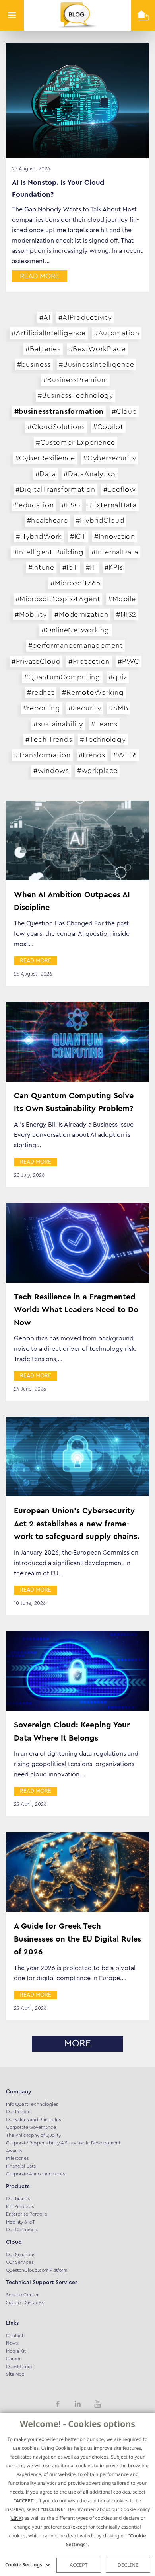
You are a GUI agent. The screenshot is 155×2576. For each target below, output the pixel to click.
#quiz (118, 677)
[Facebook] (58, 2404)
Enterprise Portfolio (27, 2214)
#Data (46, 474)
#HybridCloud (100, 520)
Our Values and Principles (33, 2120)
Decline (128, 2565)
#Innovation (115, 536)
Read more (40, 276)
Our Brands (18, 2198)
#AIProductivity (85, 317)
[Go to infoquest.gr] (143, 15)
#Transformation (42, 755)
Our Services (20, 2262)
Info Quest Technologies (32, 2104)
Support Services (25, 2302)
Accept (78, 2565)
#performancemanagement (76, 645)
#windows (51, 771)
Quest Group (20, 2367)
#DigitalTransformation (55, 489)
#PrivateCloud (36, 661)
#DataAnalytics (90, 474)
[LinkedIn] (77, 2404)
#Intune (41, 567)
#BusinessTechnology (76, 395)
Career (13, 2359)
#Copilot (108, 427)
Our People (18, 2112)
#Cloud (124, 411)
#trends (92, 755)
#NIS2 (126, 614)
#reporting (42, 708)
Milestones (17, 2158)
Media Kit (16, 2351)
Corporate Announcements (35, 2174)
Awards (14, 2151)
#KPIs (114, 567)
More (78, 2044)
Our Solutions (20, 2255)
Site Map (15, 2374)
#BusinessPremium (76, 380)
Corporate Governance (31, 2127)
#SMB (118, 708)
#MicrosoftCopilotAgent (58, 599)
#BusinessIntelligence (96, 364)
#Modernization (81, 614)
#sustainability (58, 724)
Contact (15, 2335)
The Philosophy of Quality (33, 2135)
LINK (16, 2518)
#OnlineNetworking (75, 630)
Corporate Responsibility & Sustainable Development (63, 2143)
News (12, 2343)
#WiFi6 (125, 755)
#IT (91, 567)
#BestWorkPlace (97, 349)
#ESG (71, 505)
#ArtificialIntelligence (49, 333)
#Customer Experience (76, 442)
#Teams (104, 724)
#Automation (117, 333)
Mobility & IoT (20, 2222)
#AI (45, 317)
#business (34, 364)
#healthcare (47, 520)
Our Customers (22, 2230)
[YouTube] (97, 2404)
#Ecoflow (120, 489)
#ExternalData (112, 505)
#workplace (97, 771)
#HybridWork (39, 536)
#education (34, 505)
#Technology (103, 739)
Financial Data (21, 2166)
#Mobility (31, 614)
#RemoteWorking (93, 692)
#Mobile (122, 599)
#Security (85, 708)
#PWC (129, 661)
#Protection (89, 661)
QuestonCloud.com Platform (37, 2270)
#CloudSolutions (56, 427)
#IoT (70, 567)
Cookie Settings (24, 2565)
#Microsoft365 (75, 583)
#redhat (41, 692)
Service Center (22, 2295)
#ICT (78, 536)
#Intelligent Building (48, 552)
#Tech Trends (49, 739)
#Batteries (43, 349)
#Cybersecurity (109, 458)
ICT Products (20, 2206)
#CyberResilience (45, 458)
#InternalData (115, 552)
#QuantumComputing (62, 677)
